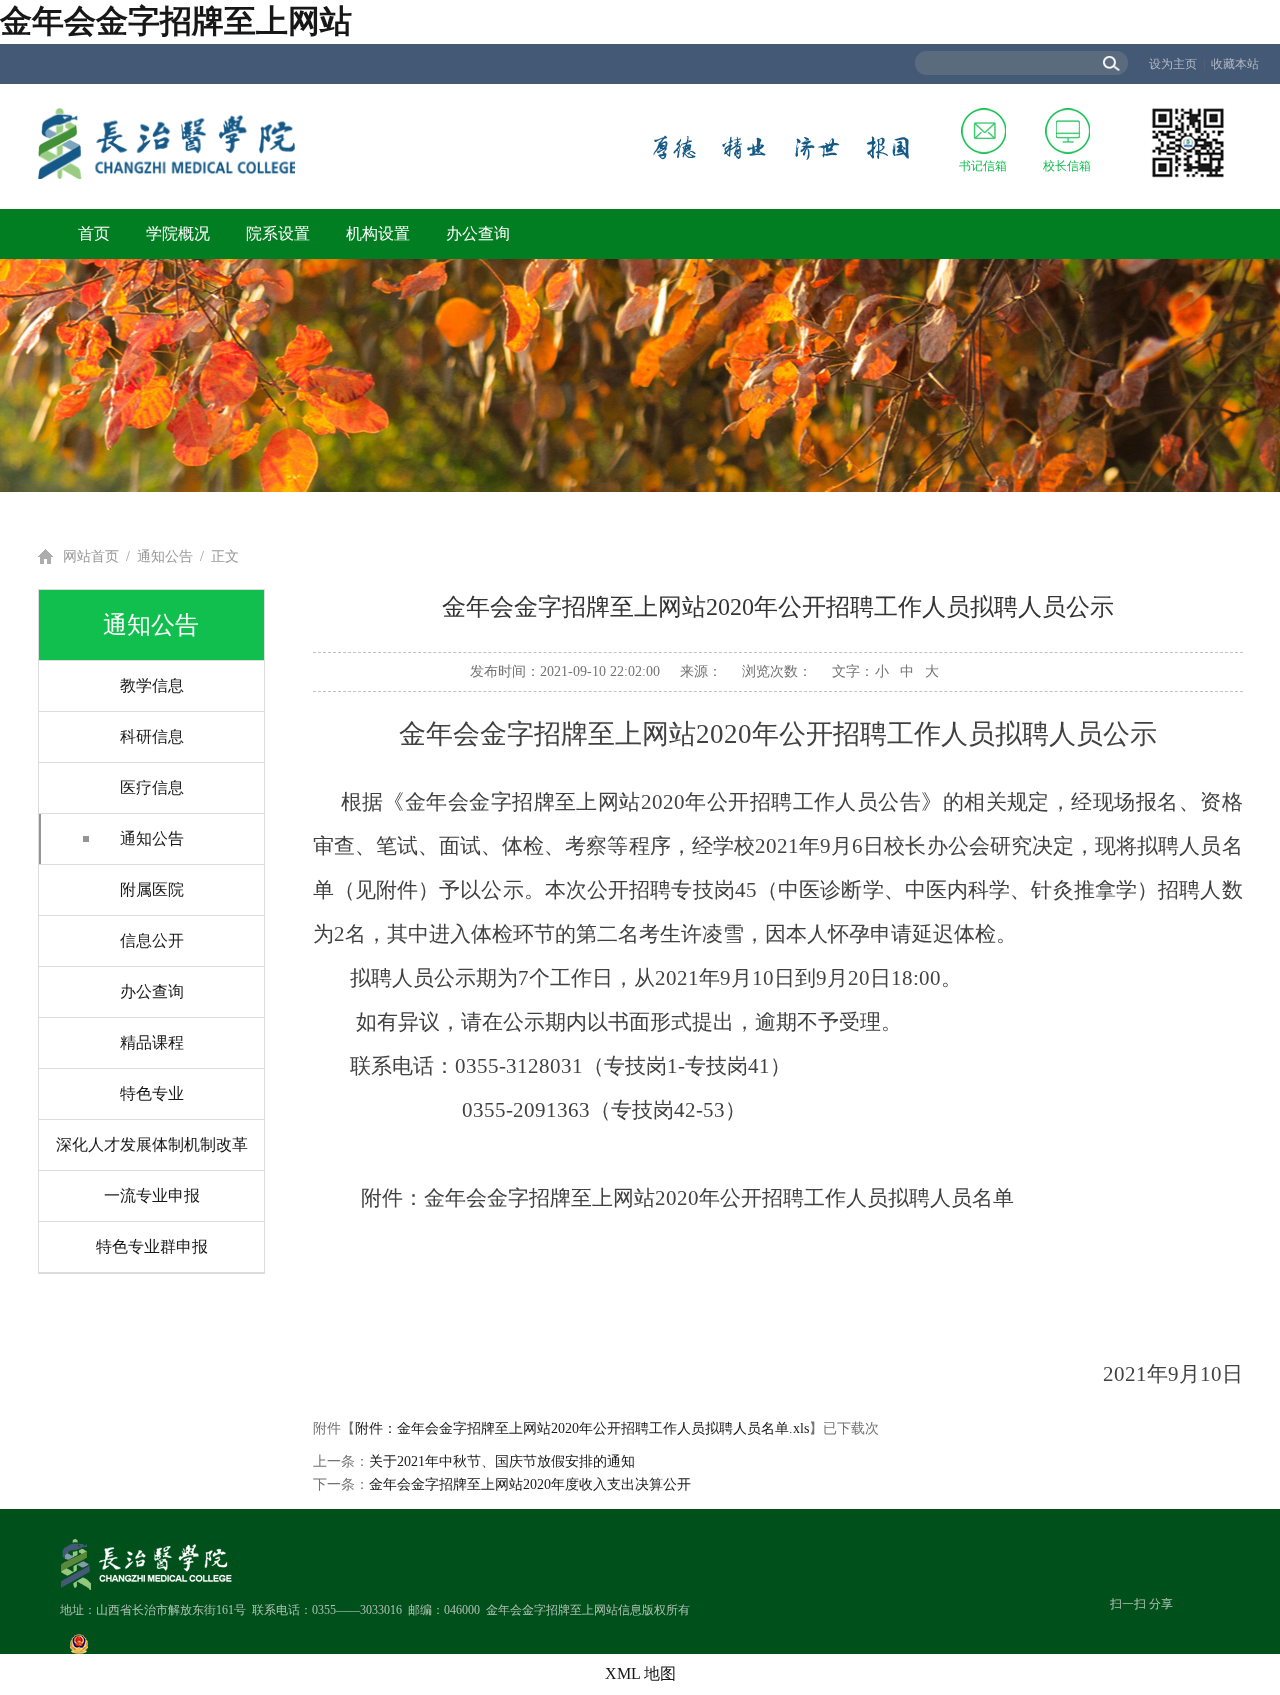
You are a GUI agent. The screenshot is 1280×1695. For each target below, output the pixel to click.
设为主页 (1173, 64)
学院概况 (178, 233)
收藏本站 (1235, 64)
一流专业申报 (152, 1195)
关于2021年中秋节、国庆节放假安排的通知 (502, 1461)
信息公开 (152, 940)
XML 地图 (640, 1673)
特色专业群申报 (152, 1246)
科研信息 (152, 736)
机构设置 (378, 233)
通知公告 (165, 556)
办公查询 (478, 233)
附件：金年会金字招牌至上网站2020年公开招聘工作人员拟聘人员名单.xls (582, 1428)
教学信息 (152, 685)
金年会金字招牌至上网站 (176, 21)
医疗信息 (152, 787)
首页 (94, 233)
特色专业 (152, 1093)
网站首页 (91, 556)
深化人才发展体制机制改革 (152, 1144)
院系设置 (278, 233)
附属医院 (152, 889)
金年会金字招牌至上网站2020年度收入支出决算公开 (530, 1484)
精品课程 (152, 1042)
